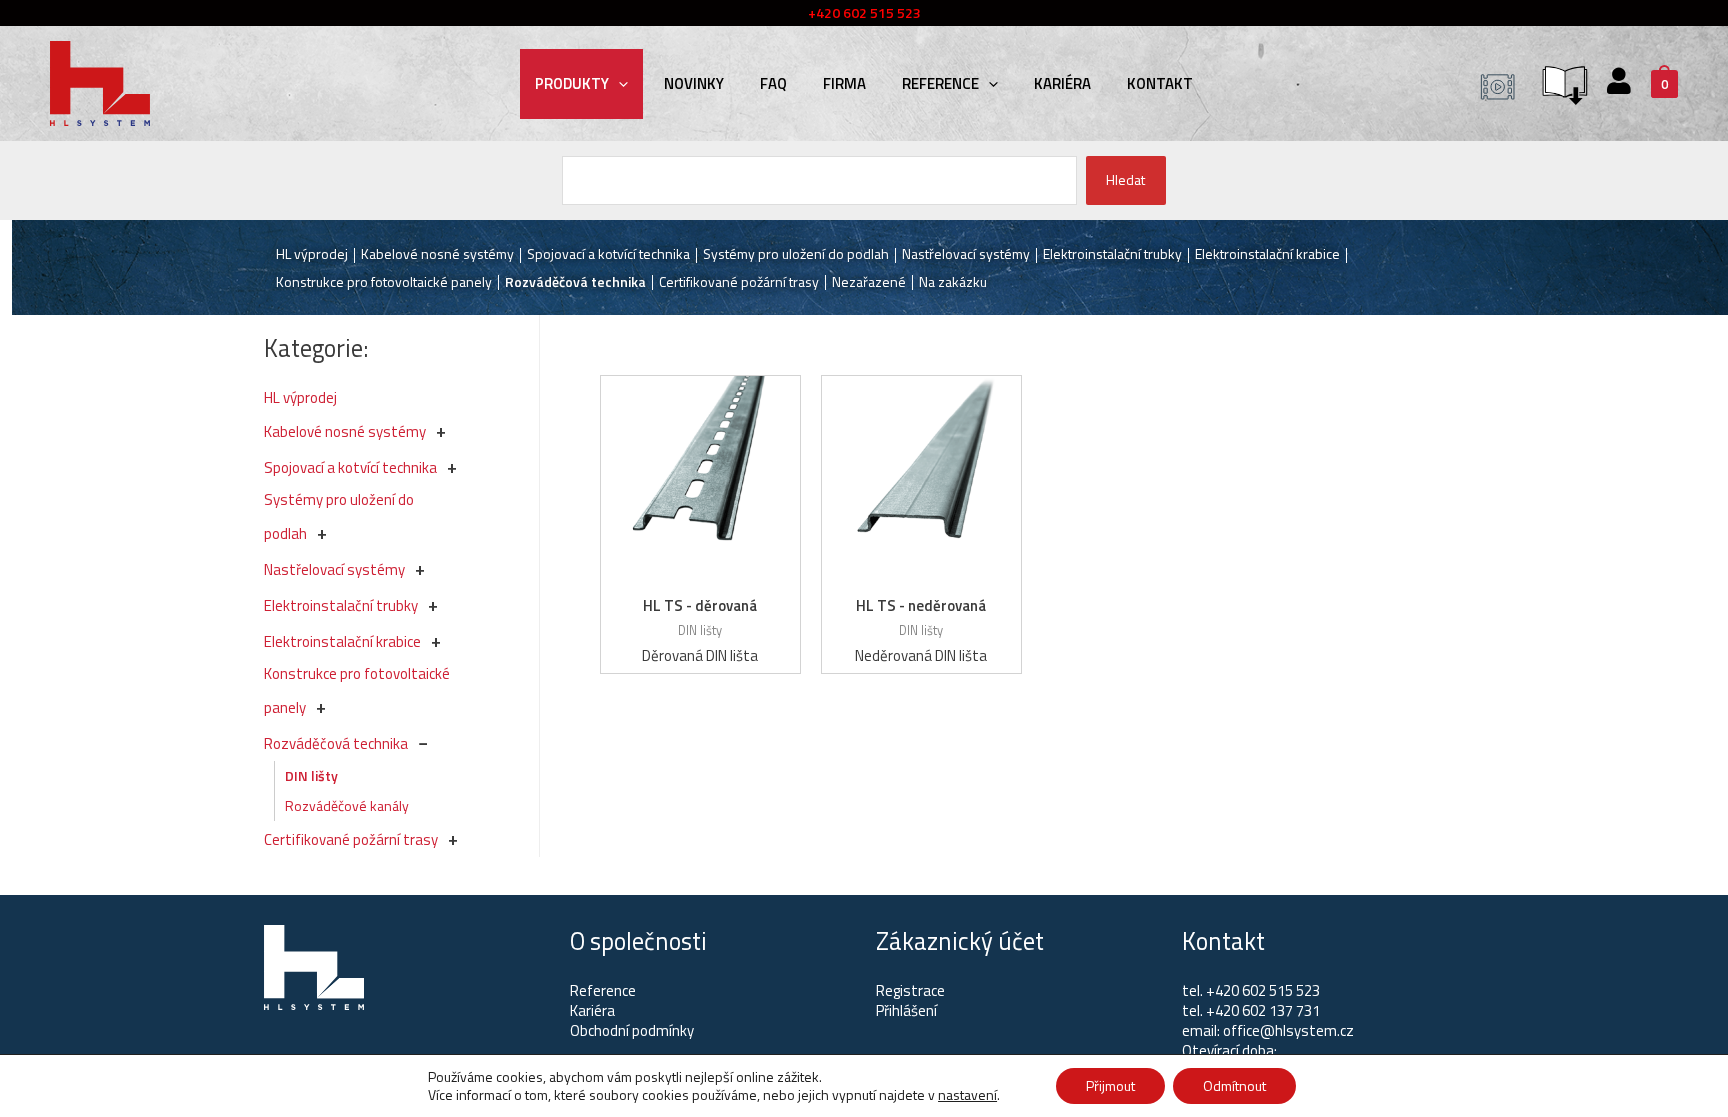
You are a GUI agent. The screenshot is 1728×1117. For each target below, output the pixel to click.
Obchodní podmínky (632, 1030)
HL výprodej (300, 397)
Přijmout (1110, 1085)
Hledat (1125, 179)
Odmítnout (1234, 1085)
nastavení (967, 1095)
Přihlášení (906, 1010)
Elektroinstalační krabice (342, 641)
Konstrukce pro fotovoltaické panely (384, 281)
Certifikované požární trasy (351, 839)
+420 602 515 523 (1263, 990)
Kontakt (1160, 83)
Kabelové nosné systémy (345, 431)
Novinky (694, 83)
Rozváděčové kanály (347, 805)
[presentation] (618, 83)
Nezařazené (869, 281)
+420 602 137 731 (1263, 1010)
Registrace (910, 990)
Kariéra (1062, 83)
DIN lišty (311, 775)
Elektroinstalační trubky (341, 605)
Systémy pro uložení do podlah (796, 253)
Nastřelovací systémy (334, 569)
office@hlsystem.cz (1288, 1030)
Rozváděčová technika (336, 743)
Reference (940, 83)
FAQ (773, 83)
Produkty (572, 83)
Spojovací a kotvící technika (350, 467)
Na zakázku (953, 281)
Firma (844, 83)
